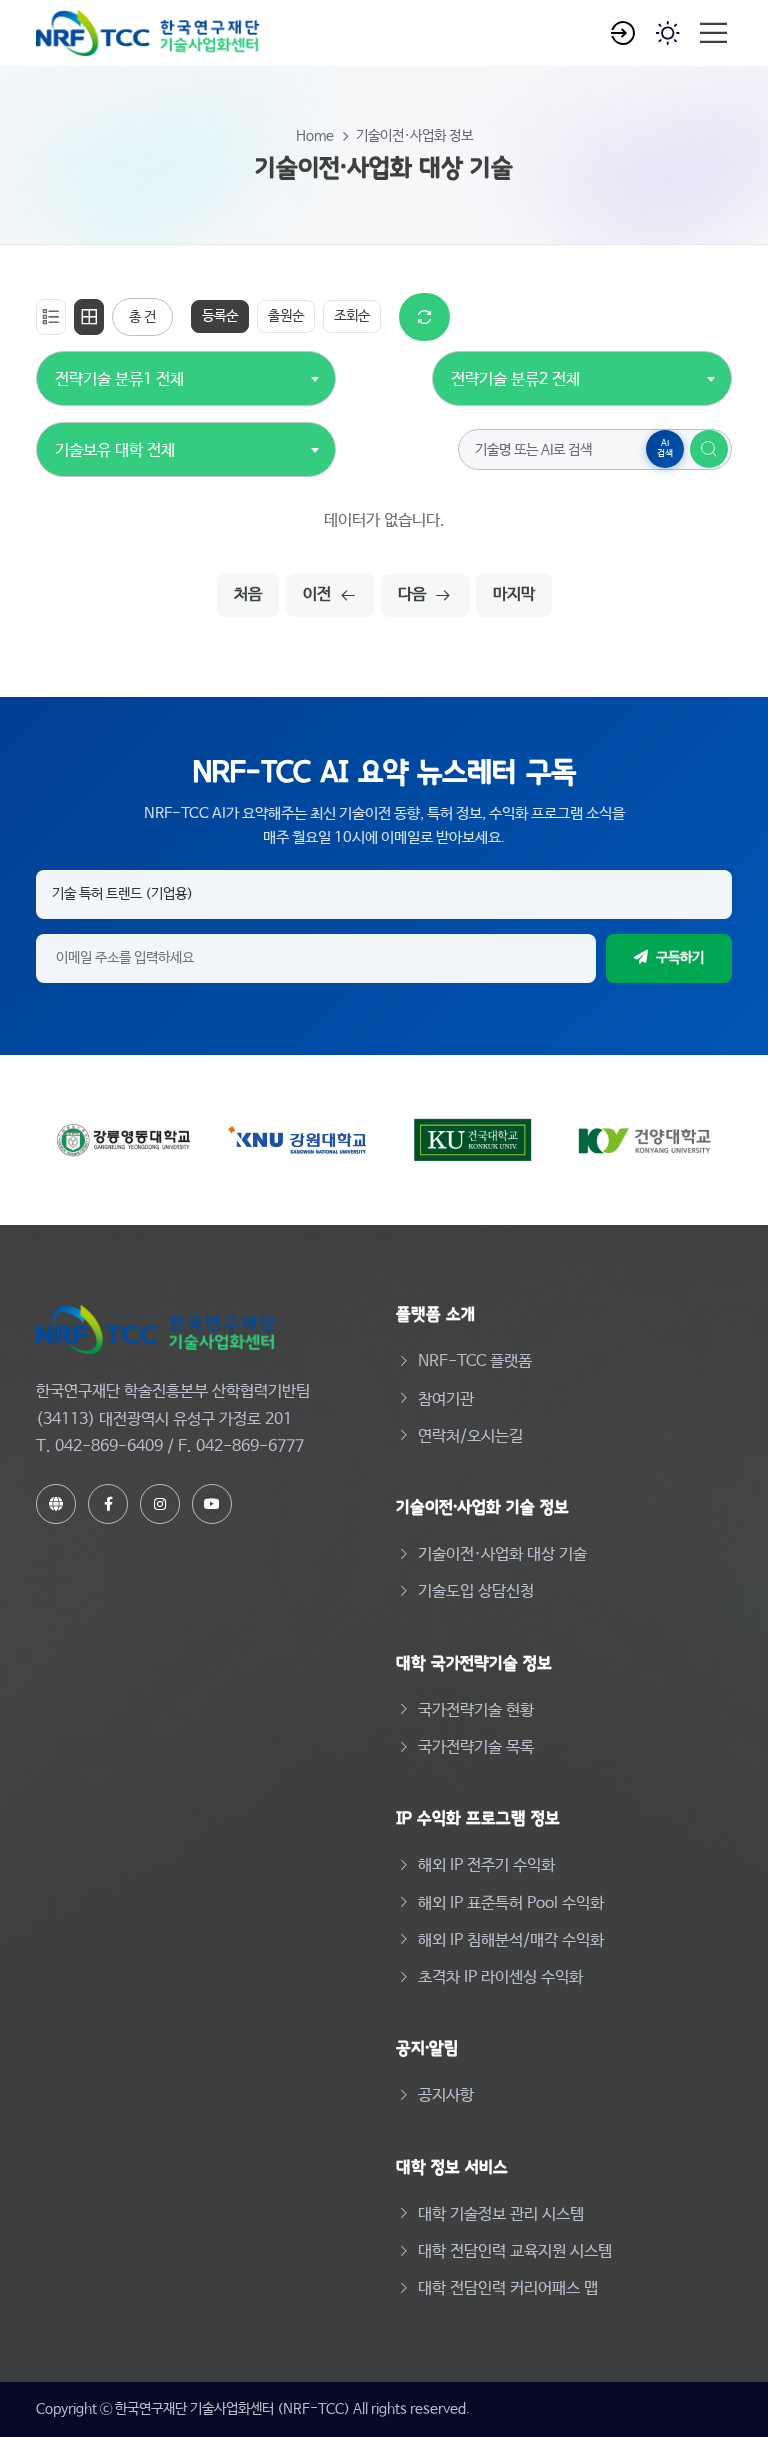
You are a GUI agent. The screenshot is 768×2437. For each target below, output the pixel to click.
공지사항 (446, 2095)
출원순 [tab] (286, 316)
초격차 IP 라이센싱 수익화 (500, 1977)
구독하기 (680, 958)
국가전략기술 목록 (476, 1747)
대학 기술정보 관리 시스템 (501, 2214)
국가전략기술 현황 (476, 1710)
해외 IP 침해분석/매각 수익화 (511, 1940)
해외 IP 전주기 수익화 (486, 1865)
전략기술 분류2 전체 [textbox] (515, 379)
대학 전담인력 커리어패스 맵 (508, 2288)
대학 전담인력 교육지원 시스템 (515, 2251)
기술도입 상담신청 (476, 1591)
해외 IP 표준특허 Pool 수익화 (511, 1903)
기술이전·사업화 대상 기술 (502, 1554)
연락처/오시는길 (470, 1436)
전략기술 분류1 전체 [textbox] (119, 379)
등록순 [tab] (220, 316)
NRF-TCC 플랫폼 (475, 1361)
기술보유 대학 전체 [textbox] (115, 450)
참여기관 (446, 1399)
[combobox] (119, 368)
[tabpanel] (384, 455)
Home (315, 136)
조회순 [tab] (352, 316)
